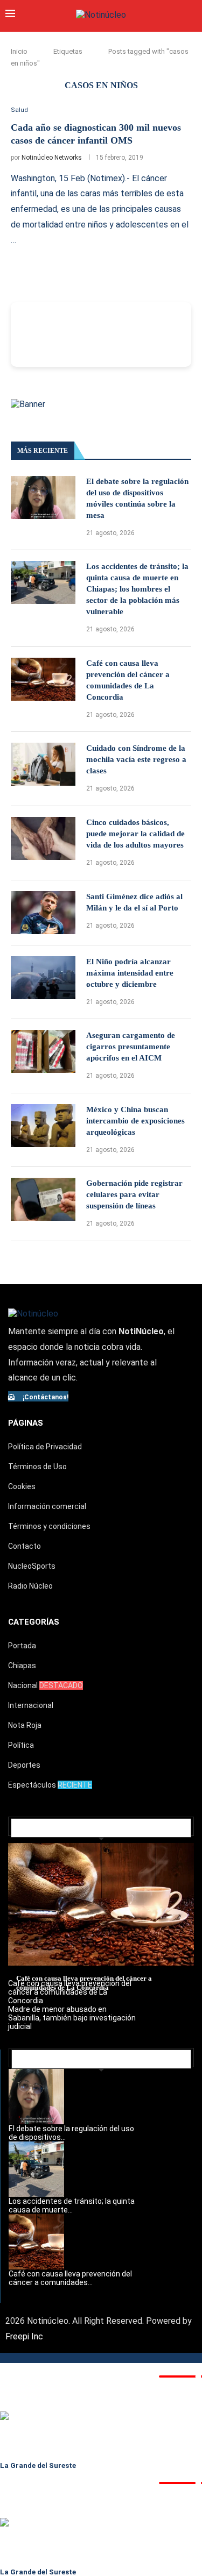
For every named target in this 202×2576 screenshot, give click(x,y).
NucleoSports (32, 1566)
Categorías (34, 1622)
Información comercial (47, 1506)
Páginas (26, 1423)
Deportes (24, 1765)
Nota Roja (25, 1725)
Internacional (31, 1705)
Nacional (46, 1685)
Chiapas (22, 1666)
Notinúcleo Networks (52, 158)
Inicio (19, 51)
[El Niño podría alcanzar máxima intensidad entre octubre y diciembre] (43, 978)
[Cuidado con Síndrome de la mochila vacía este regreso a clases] (43, 764)
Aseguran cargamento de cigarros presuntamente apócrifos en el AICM (131, 1047)
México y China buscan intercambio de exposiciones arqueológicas (135, 1121)
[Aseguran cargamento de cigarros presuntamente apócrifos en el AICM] (43, 1051)
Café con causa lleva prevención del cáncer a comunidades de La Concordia (128, 680)
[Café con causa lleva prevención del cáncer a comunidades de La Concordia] (43, 679)
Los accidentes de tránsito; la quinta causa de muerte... (72, 2205)
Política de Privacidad (45, 1447)
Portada (22, 1646)
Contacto (25, 1546)
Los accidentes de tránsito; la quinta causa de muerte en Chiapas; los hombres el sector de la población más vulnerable (137, 589)
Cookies (22, 1486)
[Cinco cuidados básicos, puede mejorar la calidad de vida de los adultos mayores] (43, 838)
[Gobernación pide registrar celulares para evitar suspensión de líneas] (43, 1199)
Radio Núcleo (30, 1586)
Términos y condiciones (49, 1526)
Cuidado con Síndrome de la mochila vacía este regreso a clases (136, 759)
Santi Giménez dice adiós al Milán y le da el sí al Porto (134, 902)
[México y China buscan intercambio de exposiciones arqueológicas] (43, 1126)
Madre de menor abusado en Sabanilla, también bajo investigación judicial (72, 2018)
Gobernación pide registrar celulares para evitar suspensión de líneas (134, 1194)
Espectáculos (50, 1785)
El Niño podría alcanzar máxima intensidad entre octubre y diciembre (130, 973)
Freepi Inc (24, 2336)
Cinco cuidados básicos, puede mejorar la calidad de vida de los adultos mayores (135, 834)
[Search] (191, 15)
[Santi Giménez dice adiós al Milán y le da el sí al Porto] (43, 913)
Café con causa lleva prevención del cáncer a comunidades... (70, 2278)
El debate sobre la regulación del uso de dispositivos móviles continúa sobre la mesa (137, 498)
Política (21, 1745)
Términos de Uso (37, 1467)
